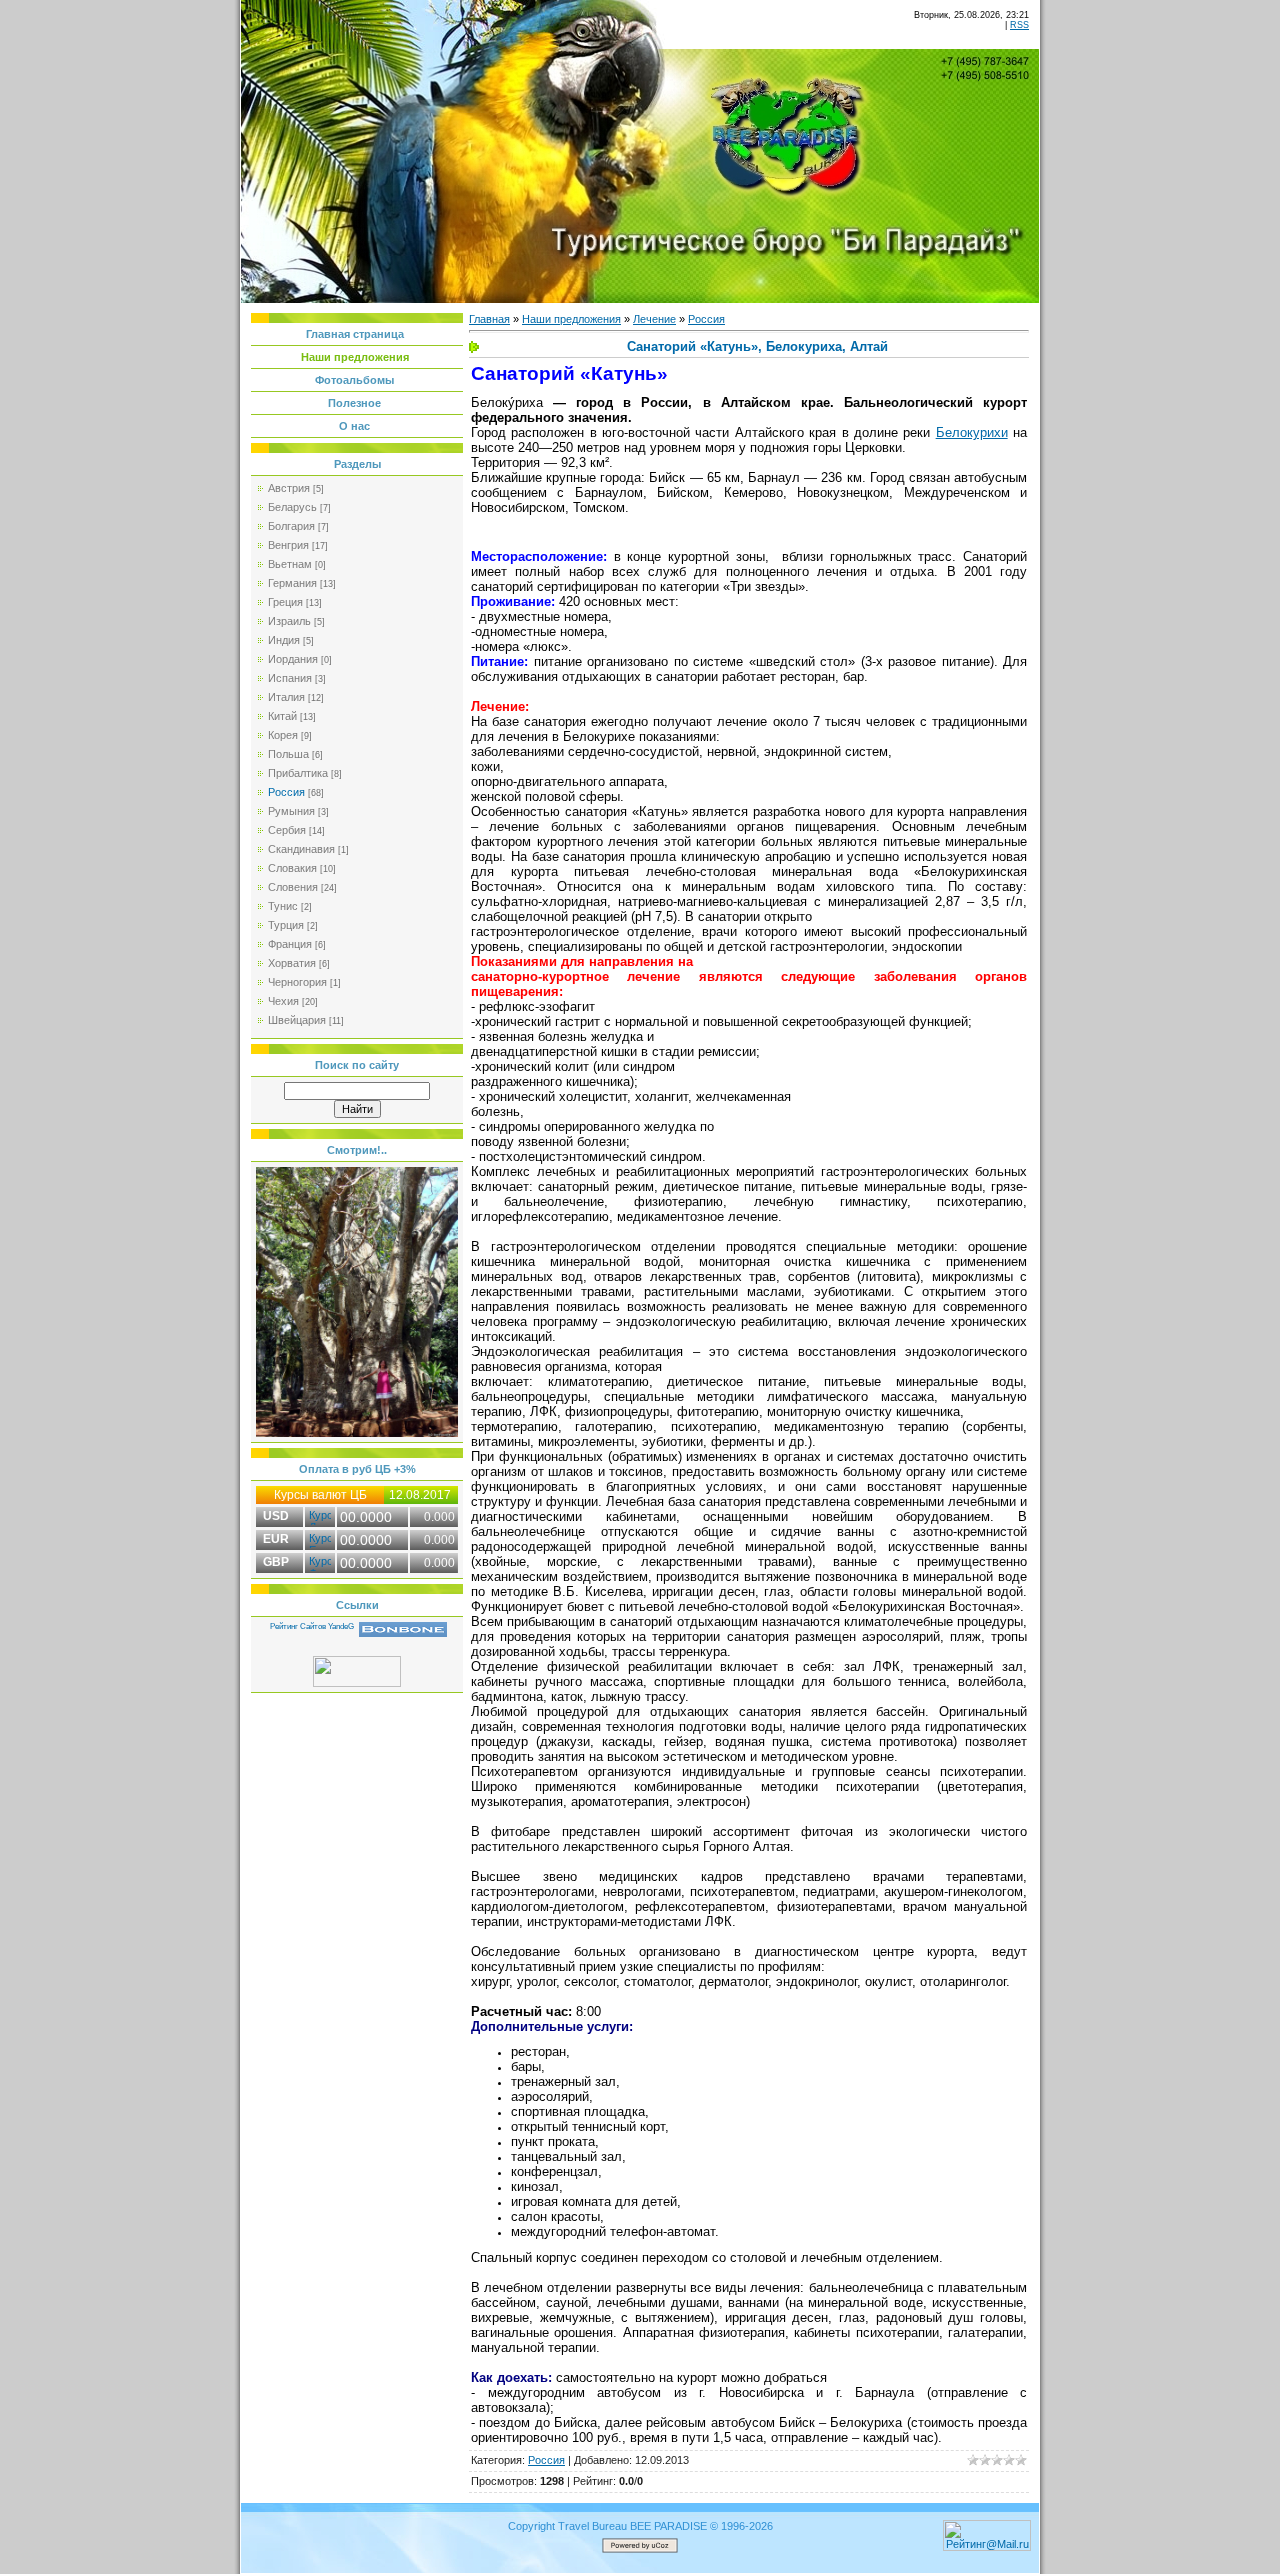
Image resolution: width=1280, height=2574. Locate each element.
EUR (276, 1539)
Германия (292, 583)
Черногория (297, 982)
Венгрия (288, 545)
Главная (489, 319)
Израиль (289, 621)
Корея (283, 735)
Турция (286, 925)
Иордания (293, 659)
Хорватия (292, 963)
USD (276, 1516)
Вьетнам (290, 564)
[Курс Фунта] (320, 1561)
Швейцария (297, 1020)
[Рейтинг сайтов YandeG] (312, 1634)
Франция (290, 944)
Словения (293, 887)
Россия (286, 792)
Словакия (292, 868)
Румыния (291, 811)
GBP (276, 1562)
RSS (1019, 25)
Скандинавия (301, 849)
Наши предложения (571, 319)
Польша (288, 754)
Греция (285, 602)
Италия (286, 697)
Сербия (287, 830)
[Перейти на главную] (789, 135)
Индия (284, 640)
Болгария (291, 526)
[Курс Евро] (320, 1538)
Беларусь (292, 507)
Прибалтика (298, 773)
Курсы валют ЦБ (320, 1495)
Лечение (654, 319)
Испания (290, 678)
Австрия (289, 488)
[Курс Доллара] (320, 1515)
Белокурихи (972, 432)
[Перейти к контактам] (987, 67)
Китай (282, 716)
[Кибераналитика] (357, 1683)
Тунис (283, 906)
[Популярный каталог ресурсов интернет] (403, 1633)
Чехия (283, 1001)
